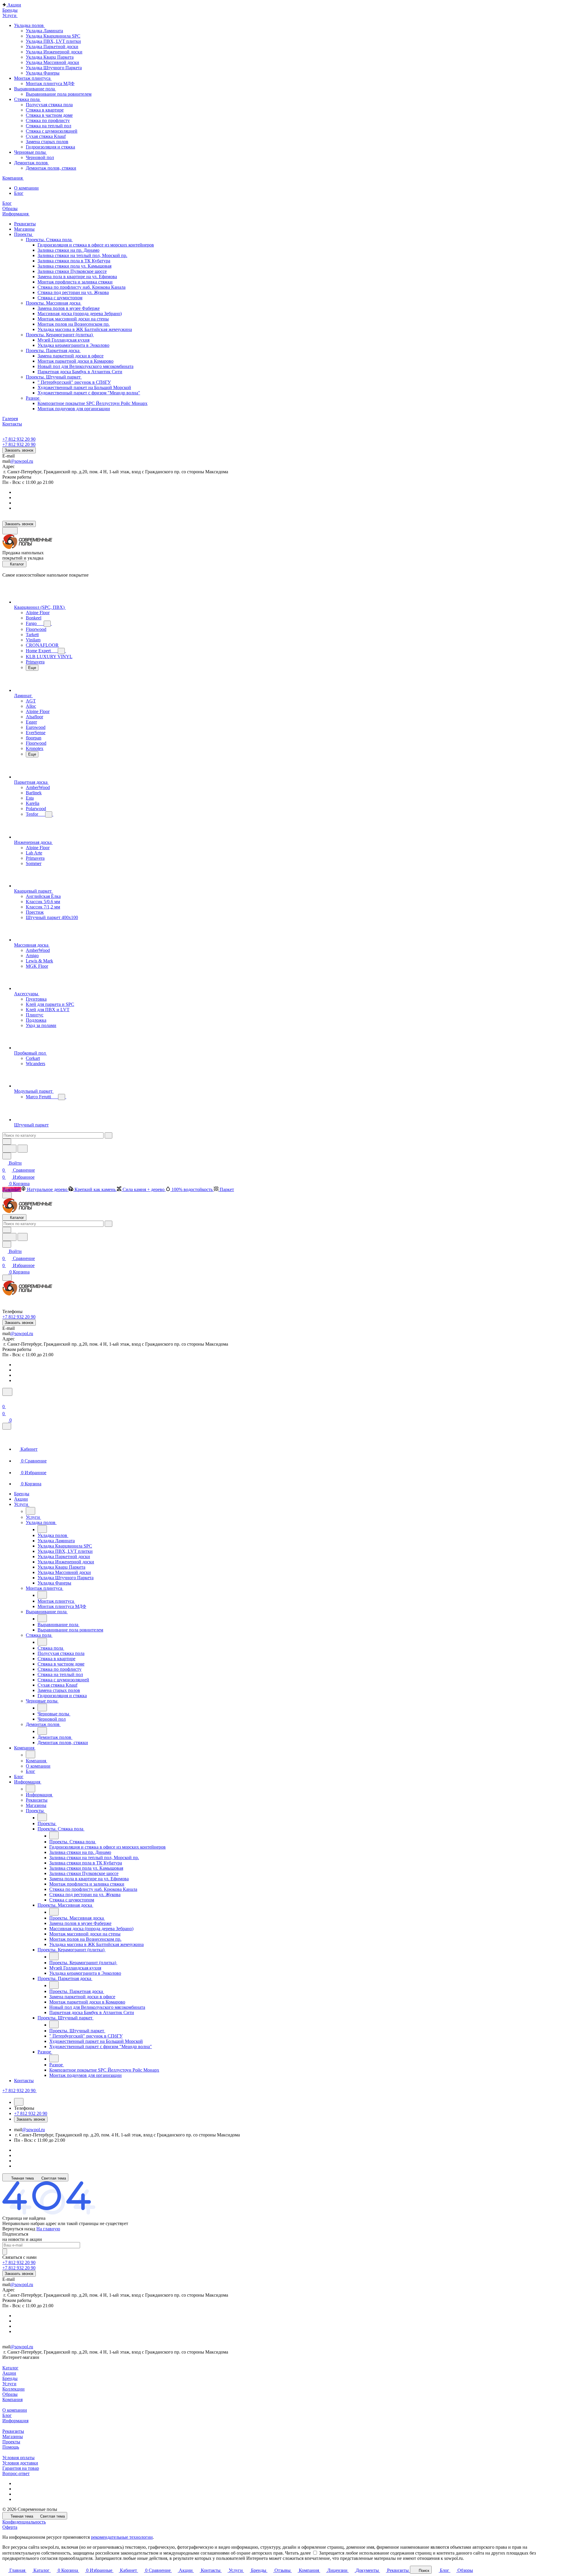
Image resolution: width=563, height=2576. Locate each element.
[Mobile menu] (7, 1278)
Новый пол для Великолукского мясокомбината (85, 366)
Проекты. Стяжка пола (49, 240)
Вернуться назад (19, 2229)
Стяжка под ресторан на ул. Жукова (73, 292)
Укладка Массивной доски (52, 62)
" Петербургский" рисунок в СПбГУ (74, 382)
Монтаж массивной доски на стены (73, 319)
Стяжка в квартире (45, 110)
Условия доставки (20, 2463)
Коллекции (13, 2389)
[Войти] (5, 1400)
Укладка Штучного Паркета (54, 68)
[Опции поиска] (7, 1142)
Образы (10, 2394)
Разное (33, 398)
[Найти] (23, 1149)
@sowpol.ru (22, 461)
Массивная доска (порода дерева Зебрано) (80, 314)
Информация (15, 2421)
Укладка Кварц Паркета (50, 57)
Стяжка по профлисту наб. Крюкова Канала (82, 287)
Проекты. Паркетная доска (53, 350)
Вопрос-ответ (16, 2473)
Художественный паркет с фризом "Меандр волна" (89, 393)
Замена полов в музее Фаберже (69, 308)
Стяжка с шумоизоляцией (52, 131)
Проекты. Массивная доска (54, 303)
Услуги (9, 2384)
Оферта (10, 2527)
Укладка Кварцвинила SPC (53, 36)
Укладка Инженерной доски (54, 52)
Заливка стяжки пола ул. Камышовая (74, 266)
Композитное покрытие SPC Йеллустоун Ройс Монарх (93, 403)
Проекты (11, 2442)
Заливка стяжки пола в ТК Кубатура (74, 261)
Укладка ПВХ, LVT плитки (53, 41)
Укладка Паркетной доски (52, 47)
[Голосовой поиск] (9, 1149)
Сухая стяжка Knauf (46, 136)
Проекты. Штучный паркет (54, 377)
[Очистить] (108, 1135)
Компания (12, 2400)
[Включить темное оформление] (10, 531)
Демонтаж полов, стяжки (51, 168)
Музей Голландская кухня (63, 340)
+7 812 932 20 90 (19, 439)
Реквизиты (13, 2431)
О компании (15, 2410)
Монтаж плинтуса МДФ (50, 83)
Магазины (13, 2436)
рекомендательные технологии (122, 2537)
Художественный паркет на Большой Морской (84, 387)
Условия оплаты (18, 2458)
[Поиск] (7, 1392)
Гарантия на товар (21, 2468)
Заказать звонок (19, 450)
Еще (32, 668)
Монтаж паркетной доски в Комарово (76, 361)
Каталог (10, 2368)
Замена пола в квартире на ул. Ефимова (77, 277)
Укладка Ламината (44, 31)
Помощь (11, 2447)
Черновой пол (40, 157)
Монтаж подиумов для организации (74, 409)
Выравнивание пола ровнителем (59, 94)
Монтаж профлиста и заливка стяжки (75, 282)
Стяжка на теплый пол (49, 126)
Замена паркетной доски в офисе (71, 356)
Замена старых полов (47, 142)
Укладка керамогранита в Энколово (73, 345)
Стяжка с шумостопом (60, 298)
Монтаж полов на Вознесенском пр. (74, 324)
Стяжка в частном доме (49, 115)
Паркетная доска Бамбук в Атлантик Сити (80, 372)
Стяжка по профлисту (48, 120)
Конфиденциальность (24, 2522)
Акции (9, 2373)
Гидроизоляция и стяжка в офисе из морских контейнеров (96, 245)
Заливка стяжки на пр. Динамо (68, 250)
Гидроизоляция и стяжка (50, 147)
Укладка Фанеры (43, 73)
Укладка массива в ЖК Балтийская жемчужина (85, 329)
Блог (7, 2415)
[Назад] (30, 1511)
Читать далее (298, 2553)
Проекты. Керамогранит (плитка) (60, 335)
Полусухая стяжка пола (49, 105)
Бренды (10, 2378)
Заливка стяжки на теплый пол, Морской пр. (82, 255)
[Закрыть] (7, 1426)
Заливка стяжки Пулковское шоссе (72, 271)
